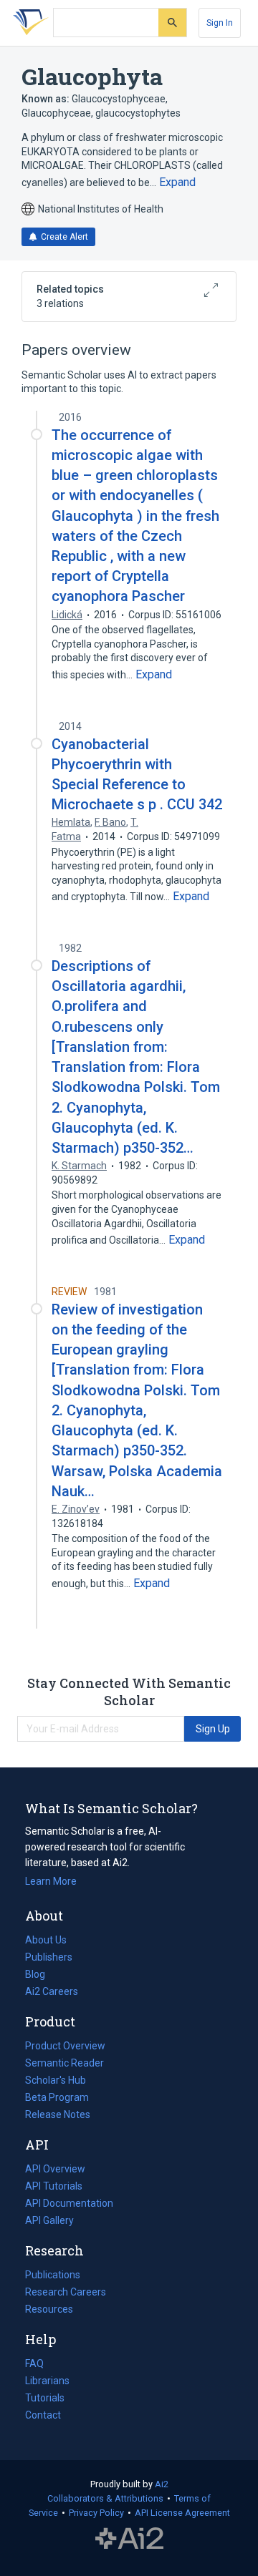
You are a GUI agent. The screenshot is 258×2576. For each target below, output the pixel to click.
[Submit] (172, 23)
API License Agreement (182, 2513)
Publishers (49, 1957)
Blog (41, 1976)
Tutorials (45, 2398)
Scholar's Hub (56, 2080)
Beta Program (57, 2097)
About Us (46, 1940)
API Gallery (49, 2220)
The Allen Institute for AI (129, 2538)
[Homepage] (28, 23)
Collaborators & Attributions (105, 2498)
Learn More (51, 1881)
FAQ (34, 2363)
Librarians (47, 2381)
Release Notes (58, 2114)
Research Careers (66, 2293)
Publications (53, 2276)
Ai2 (162, 2484)
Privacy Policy (96, 2513)
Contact (43, 2415)
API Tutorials (54, 2186)
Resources (49, 2311)
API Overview (55, 2169)
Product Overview (65, 2046)
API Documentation (69, 2205)
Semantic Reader (64, 2063)
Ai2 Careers (52, 1993)
